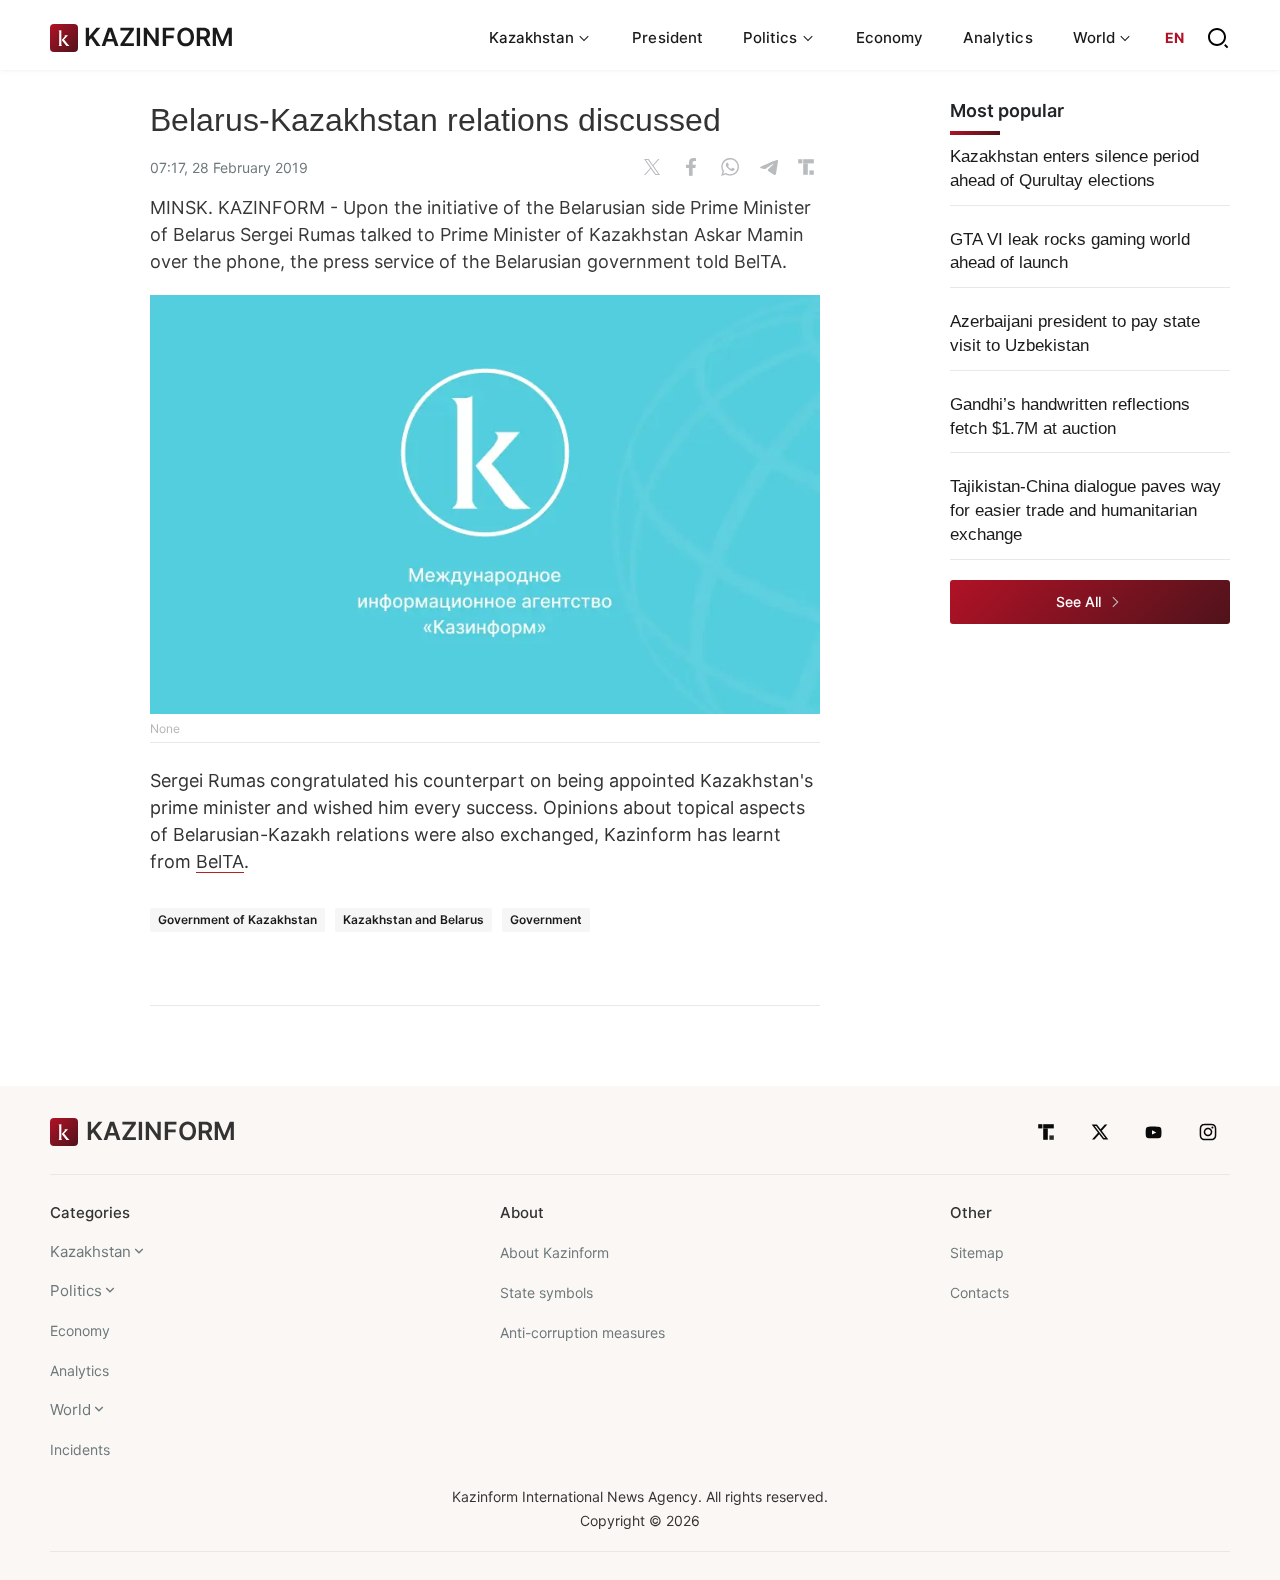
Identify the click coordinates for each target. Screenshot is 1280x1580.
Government (546, 919)
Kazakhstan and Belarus (413, 919)
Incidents (80, 1449)
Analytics (998, 37)
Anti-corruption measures (582, 1332)
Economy (890, 37)
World (70, 1409)
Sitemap (977, 1252)
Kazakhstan (90, 1251)
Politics (76, 1290)
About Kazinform (554, 1252)
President (667, 37)
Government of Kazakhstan (237, 919)
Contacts (979, 1292)
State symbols (546, 1292)
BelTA (220, 861)
